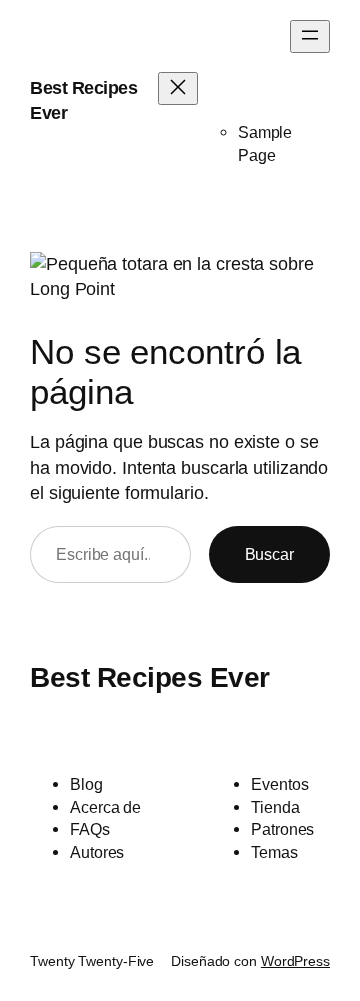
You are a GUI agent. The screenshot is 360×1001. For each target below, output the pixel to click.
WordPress (295, 961)
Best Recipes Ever (150, 677)
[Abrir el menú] (310, 36)
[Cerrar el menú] (178, 88)
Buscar (269, 554)
